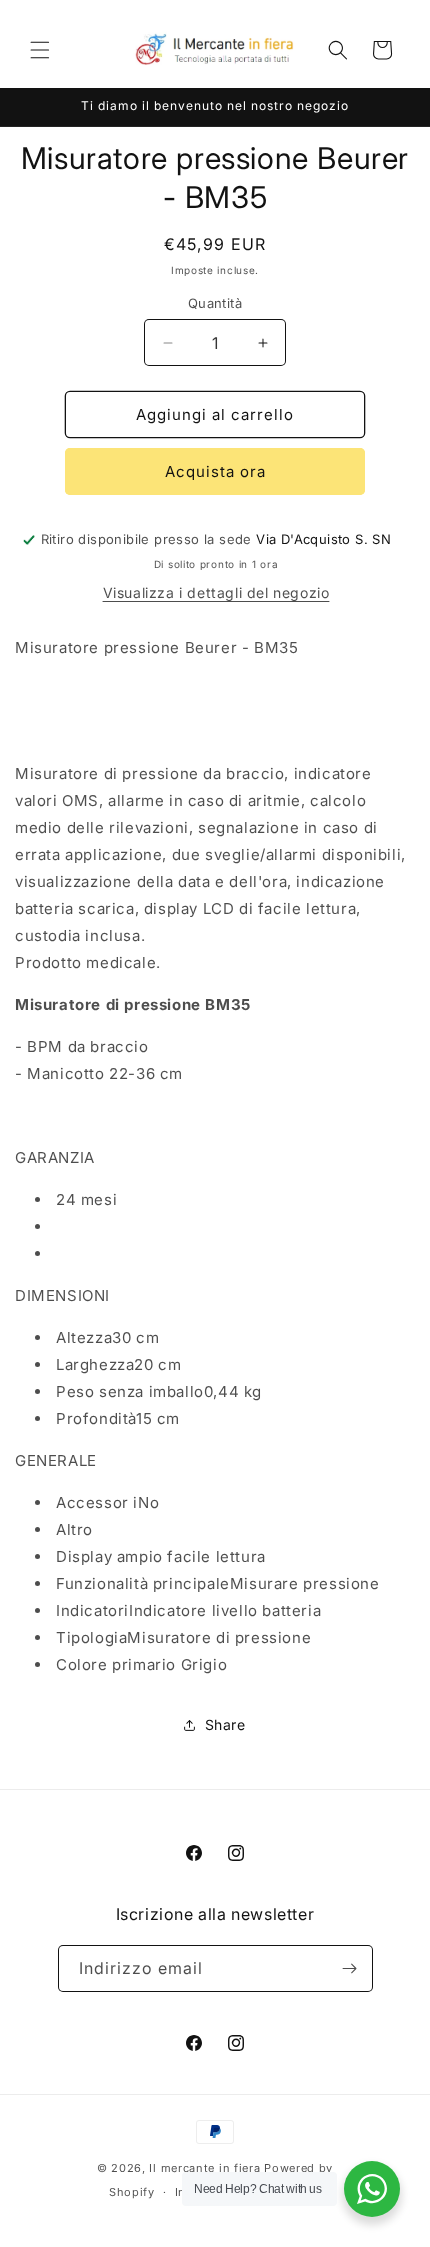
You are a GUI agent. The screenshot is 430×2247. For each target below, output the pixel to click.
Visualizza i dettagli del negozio (216, 592)
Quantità (215, 303)
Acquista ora (215, 471)
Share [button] (225, 1724)
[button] (40, 50)
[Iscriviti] (350, 1968)
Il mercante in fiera (206, 2168)
